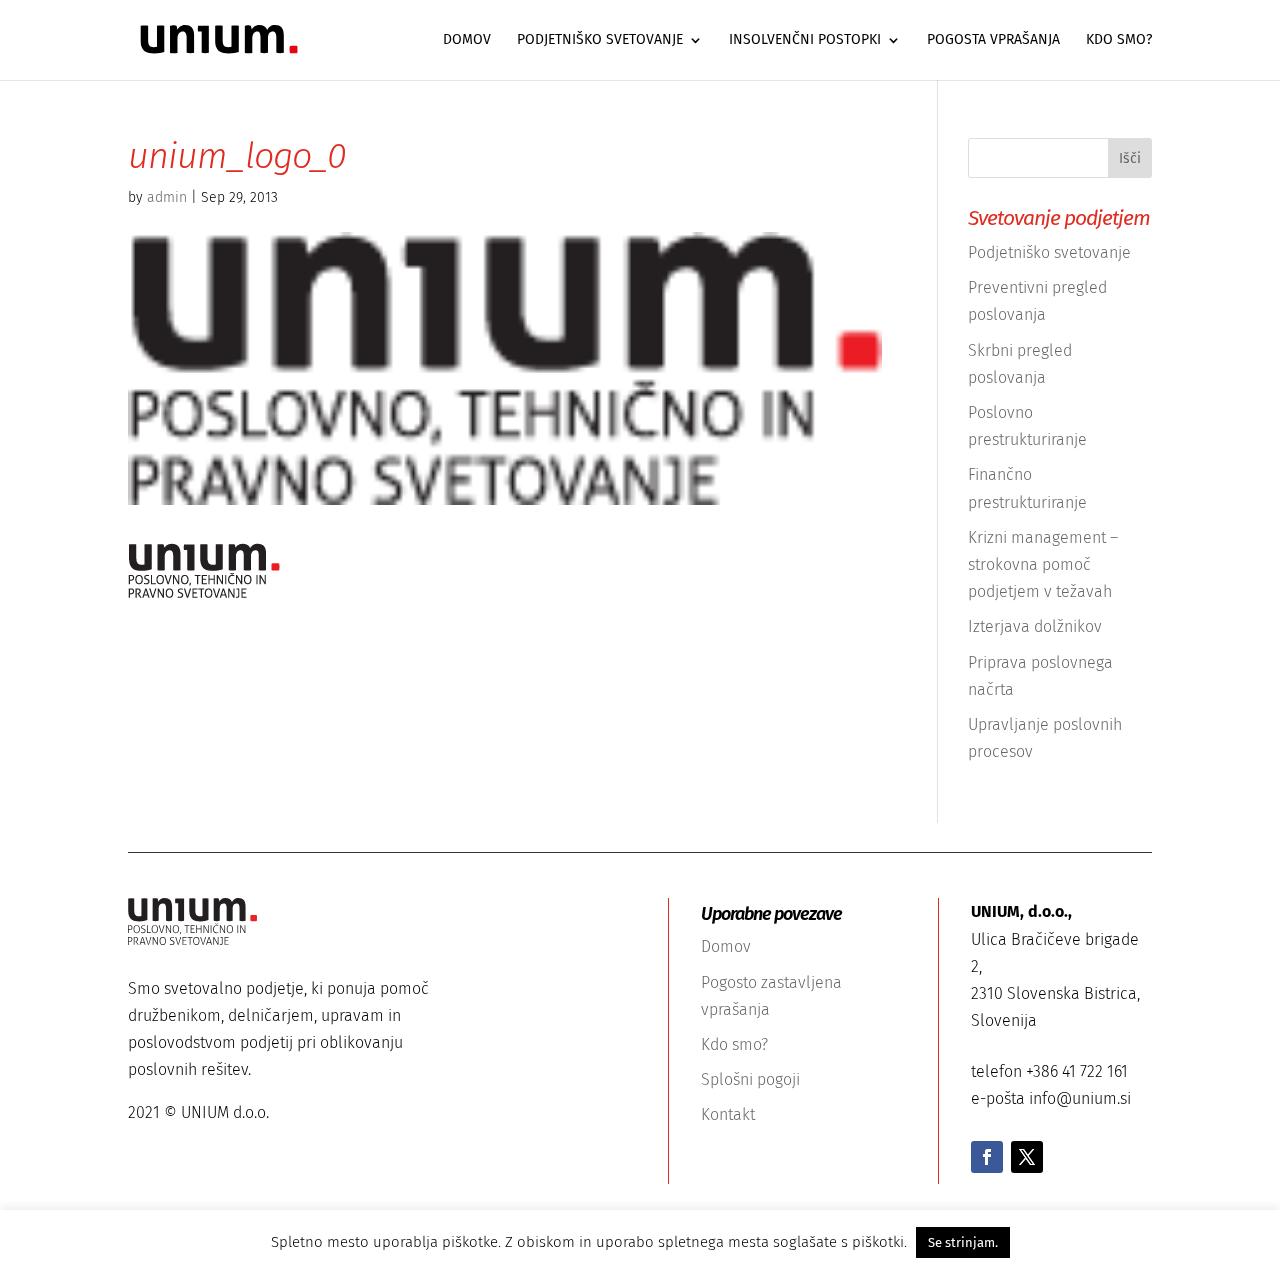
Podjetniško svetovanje (600, 40)
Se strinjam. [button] (963, 1242)
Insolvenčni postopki (805, 40)
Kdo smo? (1119, 40)
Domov (467, 40)
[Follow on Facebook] (987, 1157)
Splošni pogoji (750, 1079)
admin (167, 197)
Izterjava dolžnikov (1035, 626)
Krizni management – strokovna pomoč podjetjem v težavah (1043, 564)
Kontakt (728, 1114)
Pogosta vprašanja (993, 40)
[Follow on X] (1027, 1157)
